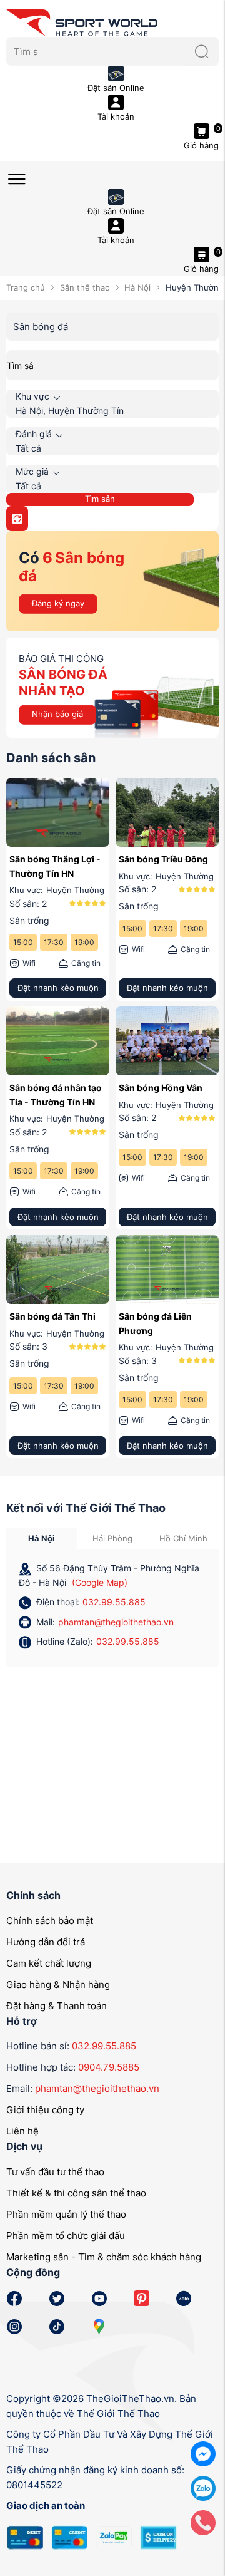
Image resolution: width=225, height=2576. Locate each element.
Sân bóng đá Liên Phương (155, 1323)
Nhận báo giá (57, 714)
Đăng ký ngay (58, 603)
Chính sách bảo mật (50, 1921)
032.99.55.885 (114, 1602)
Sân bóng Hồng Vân (161, 1088)
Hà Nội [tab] (42, 1538)
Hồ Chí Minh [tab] (183, 1538)
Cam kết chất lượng (49, 1963)
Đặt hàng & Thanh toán (57, 2006)
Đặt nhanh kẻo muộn (58, 988)
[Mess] (203, 2453)
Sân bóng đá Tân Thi (52, 1316)
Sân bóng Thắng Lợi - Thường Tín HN (55, 866)
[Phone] (203, 2522)
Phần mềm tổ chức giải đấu (66, 2236)
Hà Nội (137, 287)
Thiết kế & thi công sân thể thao (76, 2193)
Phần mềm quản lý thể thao (66, 2214)
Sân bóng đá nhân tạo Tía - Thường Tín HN (56, 1094)
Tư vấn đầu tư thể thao (55, 2172)
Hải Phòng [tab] (112, 1538)
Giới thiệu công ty (45, 2110)
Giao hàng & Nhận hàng (58, 1984)
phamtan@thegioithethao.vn (116, 1622)
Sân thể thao (85, 287)
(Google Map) (100, 1582)
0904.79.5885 (109, 2067)
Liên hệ (22, 2131)
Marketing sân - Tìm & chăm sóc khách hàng (104, 2257)
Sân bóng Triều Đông (163, 859)
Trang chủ (26, 287)
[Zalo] (203, 2487)
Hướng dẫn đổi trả (46, 1942)
